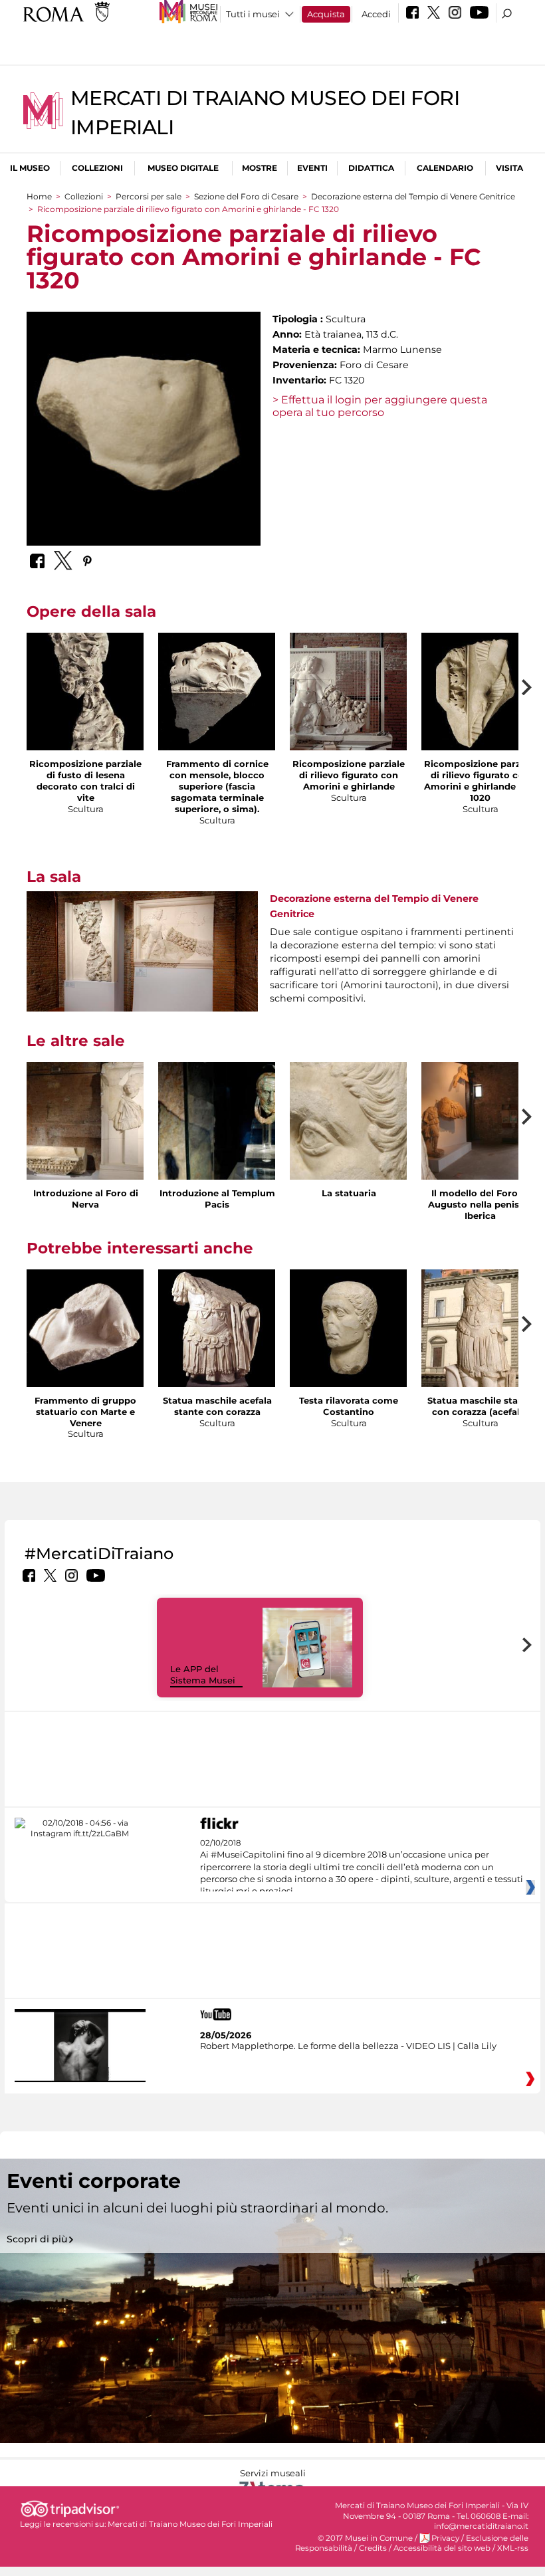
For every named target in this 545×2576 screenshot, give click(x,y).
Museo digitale (183, 168)
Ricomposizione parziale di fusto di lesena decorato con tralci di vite (85, 781)
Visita (509, 168)
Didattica (371, 168)
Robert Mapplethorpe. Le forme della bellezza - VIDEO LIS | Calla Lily (348, 2046)
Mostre (260, 168)
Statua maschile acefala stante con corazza (217, 1406)
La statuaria (349, 1193)
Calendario (445, 168)
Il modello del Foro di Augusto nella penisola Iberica (481, 1204)
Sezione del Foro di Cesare (246, 196)
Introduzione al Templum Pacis (217, 1199)
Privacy (445, 2538)
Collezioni (97, 168)
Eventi (312, 168)
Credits (373, 2548)
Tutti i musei (253, 14)
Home (39, 196)
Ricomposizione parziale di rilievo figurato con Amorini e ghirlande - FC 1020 (480, 781)
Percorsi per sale (149, 196)
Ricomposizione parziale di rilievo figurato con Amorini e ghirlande (349, 775)
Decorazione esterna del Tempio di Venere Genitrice (413, 196)
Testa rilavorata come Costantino (349, 1406)
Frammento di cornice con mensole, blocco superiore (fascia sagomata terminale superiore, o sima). (217, 786)
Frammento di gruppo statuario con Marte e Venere (85, 1412)
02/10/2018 (362, 1868)
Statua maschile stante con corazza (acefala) (480, 1406)
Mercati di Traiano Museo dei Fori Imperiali (190, 2524)
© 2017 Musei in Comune (365, 2538)
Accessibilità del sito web (442, 2548)
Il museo (30, 168)
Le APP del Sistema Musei (203, 1674)
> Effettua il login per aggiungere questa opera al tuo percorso (380, 406)
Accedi (376, 14)
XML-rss (513, 2548)
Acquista (326, 14)
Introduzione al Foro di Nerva (86, 1199)
